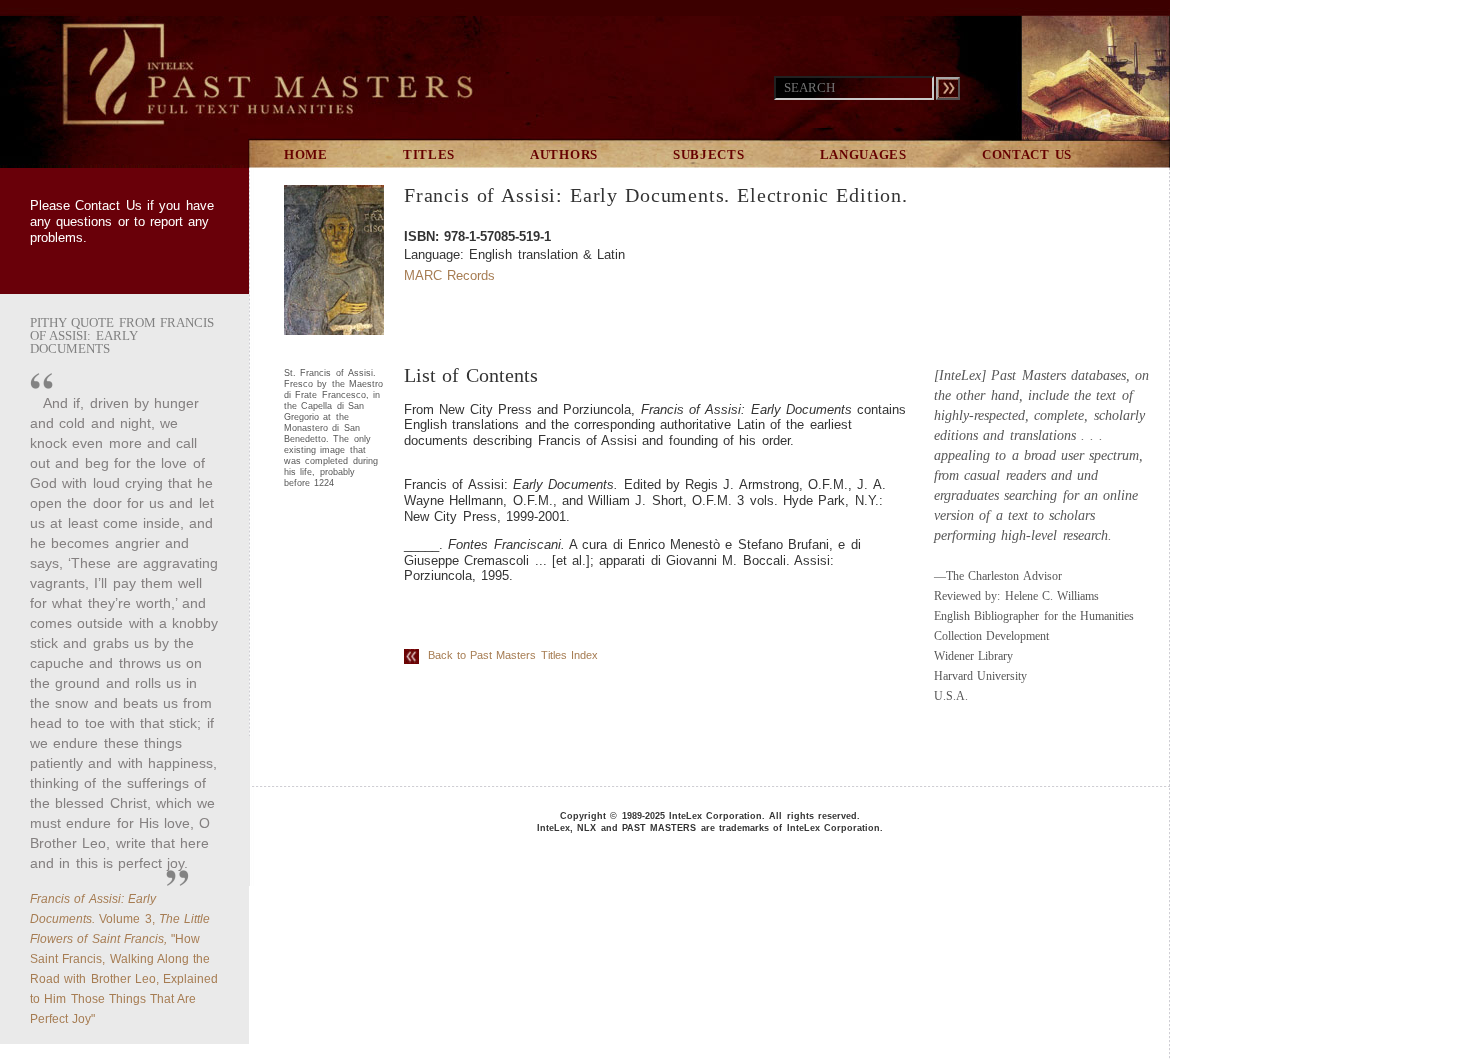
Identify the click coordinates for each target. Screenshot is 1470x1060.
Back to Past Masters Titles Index (508, 655)
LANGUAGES (863, 154)
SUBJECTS (709, 154)
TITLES (429, 154)
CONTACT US (1027, 154)
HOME (306, 154)
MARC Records (449, 275)
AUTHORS (564, 154)
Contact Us (108, 205)
